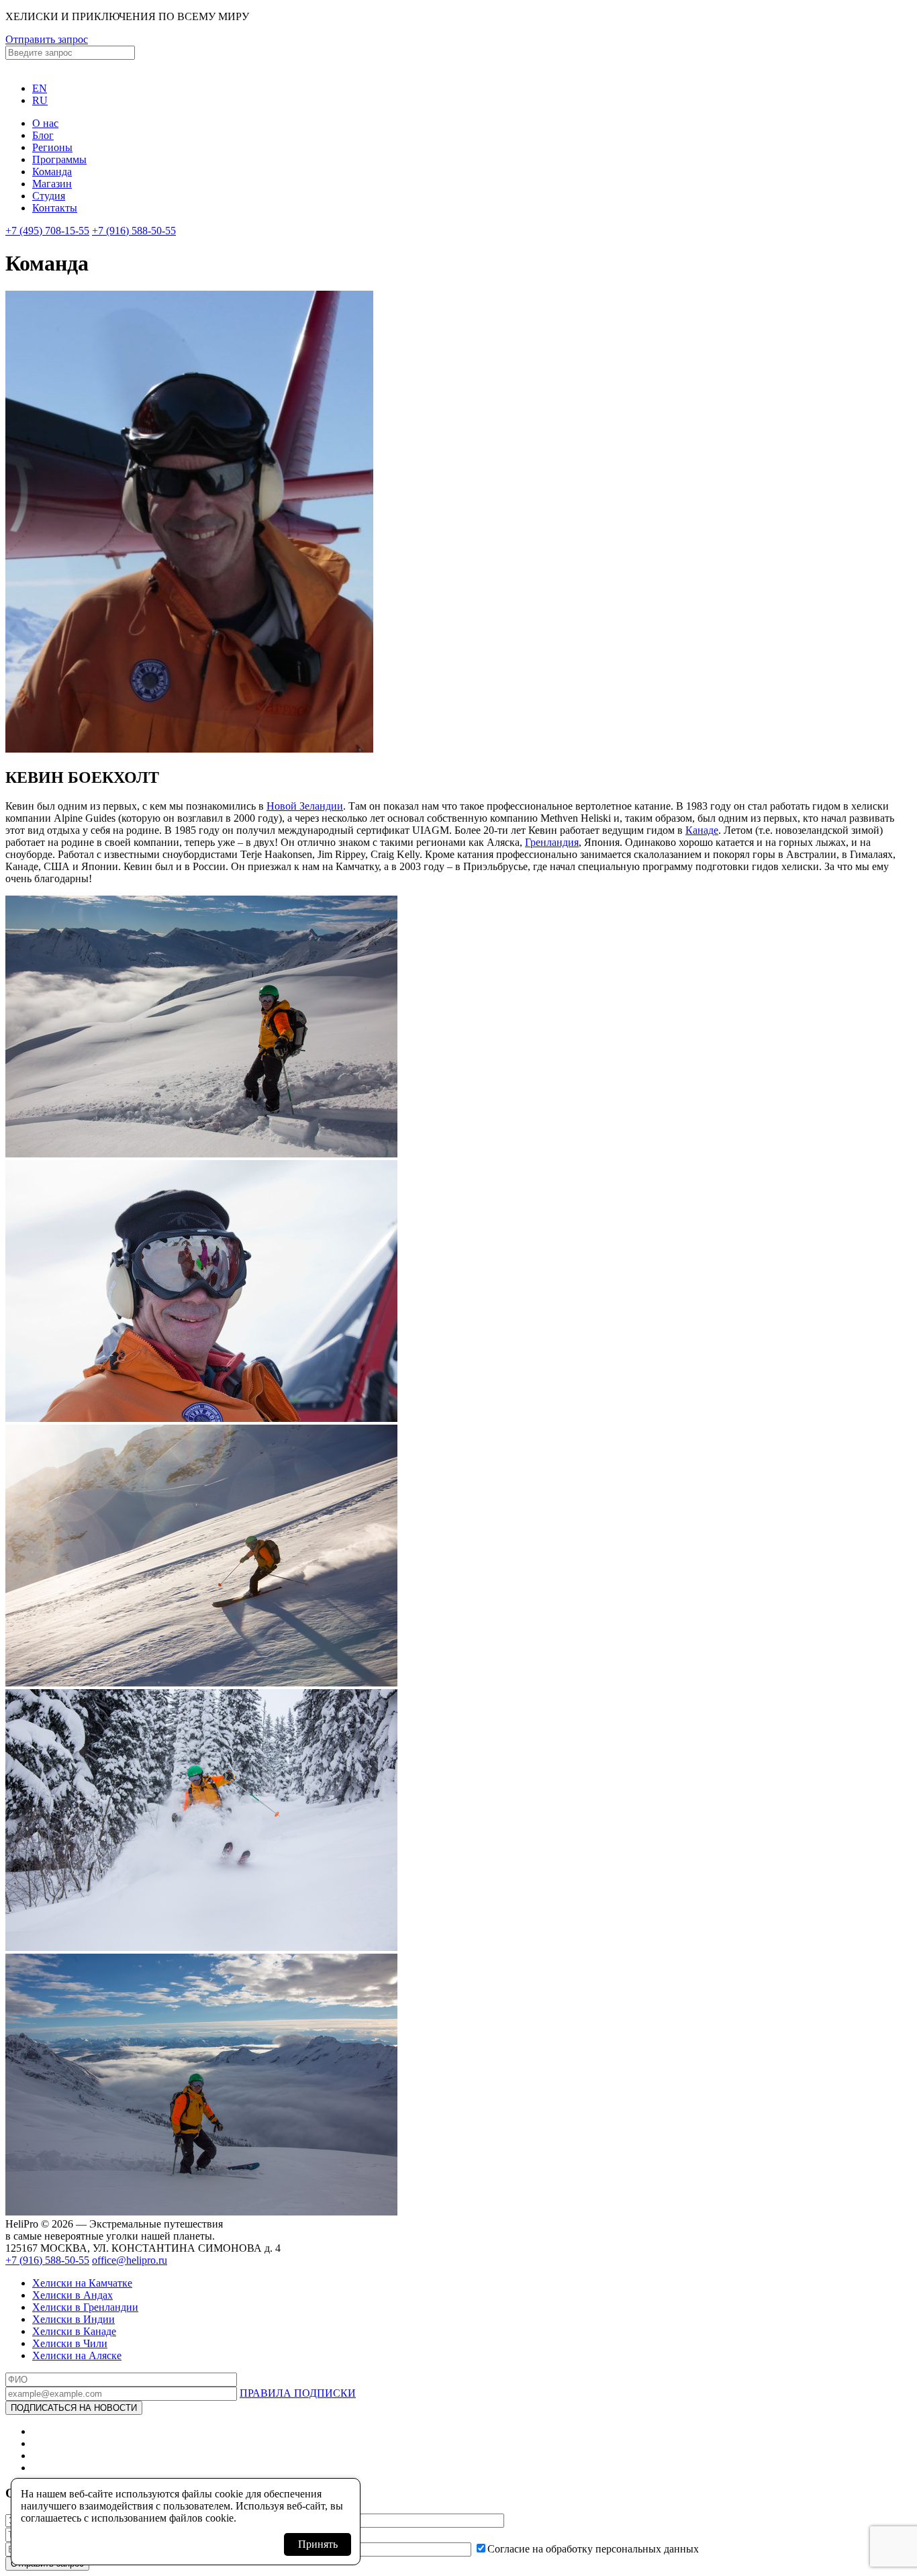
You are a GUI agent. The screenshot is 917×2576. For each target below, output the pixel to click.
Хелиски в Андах (73, 2295)
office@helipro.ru (130, 2260)
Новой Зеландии (305, 806)
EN (40, 88)
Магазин (52, 184)
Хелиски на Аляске (77, 2355)
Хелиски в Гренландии (85, 2307)
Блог (43, 135)
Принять (318, 2544)
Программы (59, 159)
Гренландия (552, 842)
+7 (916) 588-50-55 (134, 231)
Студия (49, 196)
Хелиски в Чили (70, 2343)
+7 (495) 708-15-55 (47, 231)
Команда (52, 172)
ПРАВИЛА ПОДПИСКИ (298, 2393)
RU (40, 100)
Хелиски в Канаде (74, 2331)
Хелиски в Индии (74, 2319)
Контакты (55, 208)
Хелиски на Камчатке (82, 2283)
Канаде (702, 830)
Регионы (52, 147)
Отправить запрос (47, 39)
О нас (45, 123)
